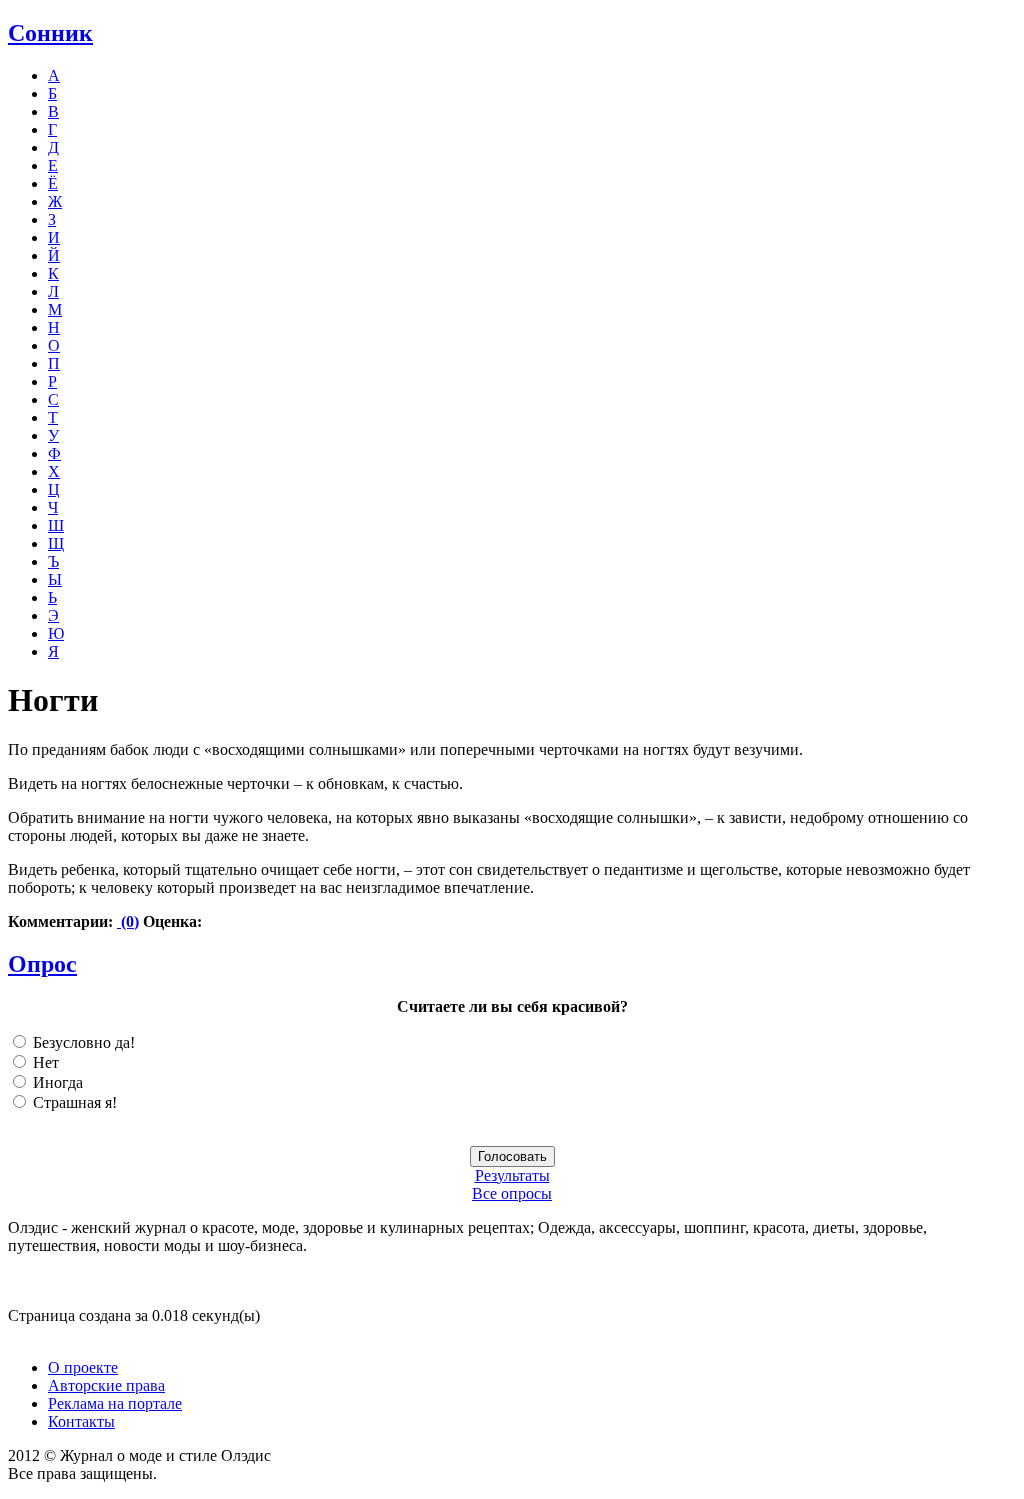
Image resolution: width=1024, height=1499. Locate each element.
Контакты (81, 1421)
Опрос (42, 964)
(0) (128, 921)
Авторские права (106, 1385)
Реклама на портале (115, 1403)
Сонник (50, 33)
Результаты (512, 1175)
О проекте (83, 1367)
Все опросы (512, 1193)
